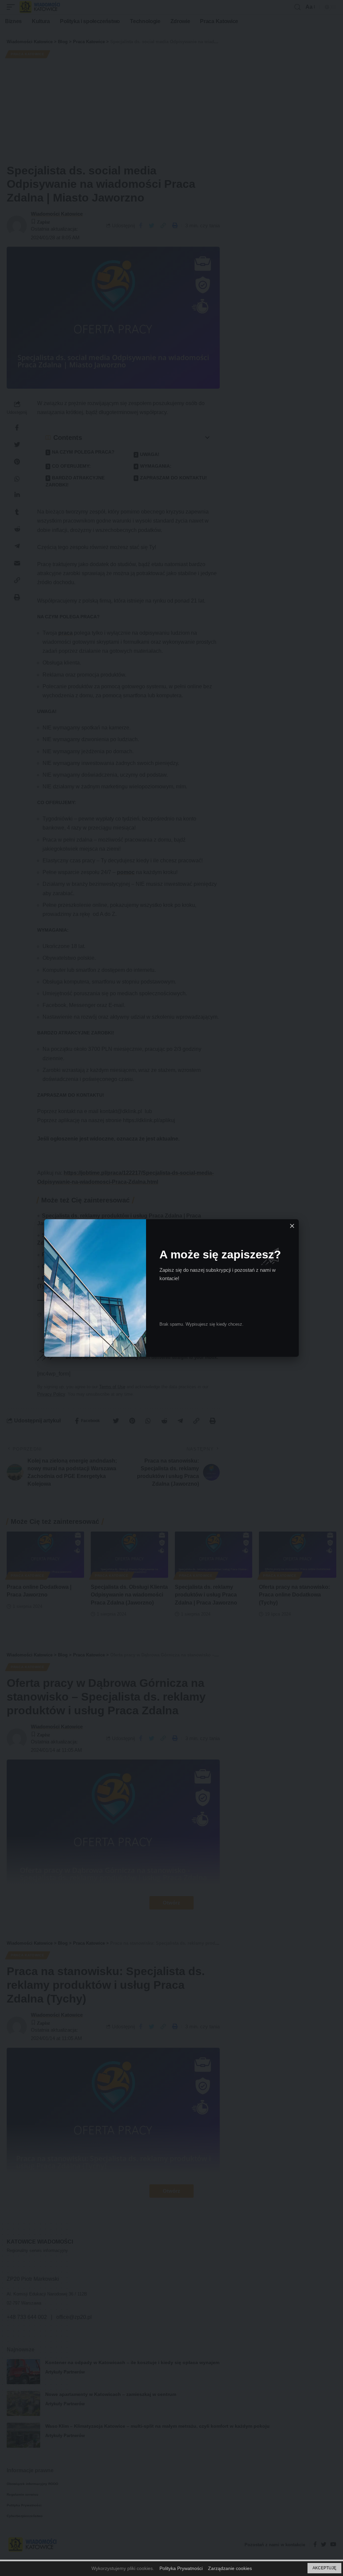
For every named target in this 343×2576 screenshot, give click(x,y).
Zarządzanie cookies (230, 2568)
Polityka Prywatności (181, 2568)
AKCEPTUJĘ (324, 2568)
